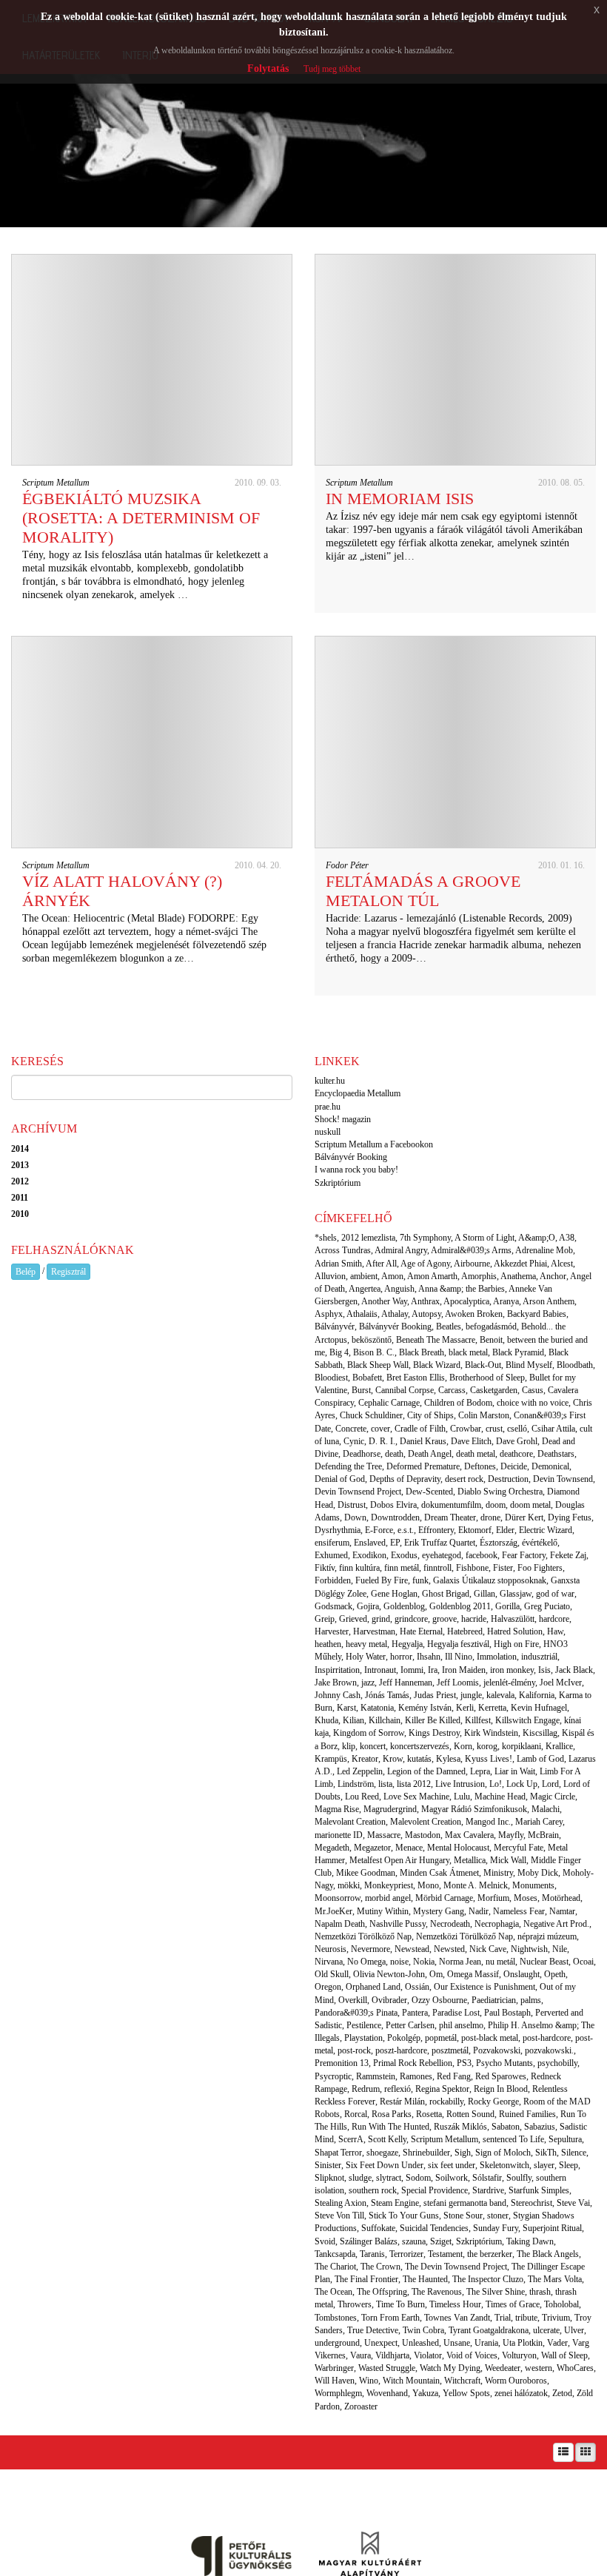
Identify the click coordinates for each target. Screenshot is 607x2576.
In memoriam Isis (400, 499)
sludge (360, 2178)
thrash (540, 2292)
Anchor (553, 1276)
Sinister (328, 2165)
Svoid (325, 2241)
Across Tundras (343, 1250)
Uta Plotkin (523, 2343)
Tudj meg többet (332, 69)
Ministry (498, 1873)
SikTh (546, 2153)
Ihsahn (429, 1657)
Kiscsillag (540, 1733)
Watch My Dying (450, 2368)
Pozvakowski (497, 2050)
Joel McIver (561, 1683)
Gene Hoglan (394, 1594)
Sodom (418, 2178)
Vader (557, 2343)
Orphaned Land (373, 1987)
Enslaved (370, 1543)
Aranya (506, 1301)
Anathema (518, 1276)
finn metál (402, 1568)
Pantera (415, 2013)
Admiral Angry (401, 1250)
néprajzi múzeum (547, 1936)
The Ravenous (437, 2292)
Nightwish (529, 1949)
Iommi (412, 1670)
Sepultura (565, 2139)
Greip (325, 1619)
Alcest (562, 1264)
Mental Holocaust (458, 1848)
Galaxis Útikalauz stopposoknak (490, 1580)
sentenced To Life (513, 2139)
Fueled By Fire (382, 1580)
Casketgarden (494, 1390)
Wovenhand (387, 2393)
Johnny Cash (338, 1695)
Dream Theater (450, 1517)
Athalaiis (362, 1314)
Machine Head (500, 1797)
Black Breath (422, 1352)
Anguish (399, 1289)
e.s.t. (406, 1530)
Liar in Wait (515, 1771)
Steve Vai (573, 2203)
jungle (471, 1695)
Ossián (417, 1987)
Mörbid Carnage (444, 1898)
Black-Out (483, 1365)
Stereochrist (531, 2203)
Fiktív (325, 1568)
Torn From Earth (390, 2318)
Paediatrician (494, 2000)
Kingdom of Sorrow (369, 1733)
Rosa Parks (392, 2114)
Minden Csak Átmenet (439, 1873)
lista (385, 1784)
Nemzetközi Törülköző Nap (465, 1936)
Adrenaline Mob (544, 1250)
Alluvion (330, 1276)
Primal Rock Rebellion (413, 2063)
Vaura (360, 2355)
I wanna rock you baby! (356, 1170)
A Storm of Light (484, 1238)
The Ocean (333, 2292)
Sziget (441, 2241)
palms (531, 2000)
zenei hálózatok (521, 2393)
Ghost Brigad (446, 1594)
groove (445, 1619)
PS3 (464, 2063)
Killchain (385, 1720)
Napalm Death (340, 1924)
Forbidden (333, 1580)
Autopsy (426, 1314)
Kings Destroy (434, 1733)
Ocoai (583, 1962)
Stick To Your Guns (404, 2216)
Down (355, 1517)
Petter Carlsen (410, 2025)
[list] (563, 2452)
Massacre (384, 1835)
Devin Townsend (563, 1479)
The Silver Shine (496, 2292)
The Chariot (335, 2267)
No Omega (366, 1962)
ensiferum (332, 1543)
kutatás (419, 1759)
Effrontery (436, 1530)
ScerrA (351, 2139)
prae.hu (328, 1107)
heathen (328, 1644)
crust (494, 1429)
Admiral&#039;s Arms (471, 1250)
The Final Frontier (366, 2279)
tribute (526, 2318)
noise (399, 1962)
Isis (544, 1670)
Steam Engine (395, 2203)
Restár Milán (402, 2102)
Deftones (480, 1466)
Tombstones (336, 2318)
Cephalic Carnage (389, 1403)
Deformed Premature (423, 1466)
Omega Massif (473, 1974)
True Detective (373, 2330)
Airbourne (472, 1264)
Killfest (478, 1720)
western (539, 2368)
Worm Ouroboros (516, 2381)
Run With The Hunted (390, 2127)
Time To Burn (400, 2304)
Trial (503, 2318)
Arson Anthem (549, 1301)
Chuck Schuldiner (371, 1415)
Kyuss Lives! (489, 1759)
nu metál (500, 1962)
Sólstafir (487, 2178)
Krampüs (331, 1759)
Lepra (480, 1771)
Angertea (365, 1289)
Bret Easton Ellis (416, 1378)
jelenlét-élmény (509, 1683)
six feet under (452, 2165)
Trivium (556, 2318)
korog (487, 1746)
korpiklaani (522, 1746)
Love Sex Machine (416, 1797)
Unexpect (381, 2343)
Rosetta (429, 2114)
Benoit (491, 1340)
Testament (445, 2254)
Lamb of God (540, 1759)
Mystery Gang (439, 1911)
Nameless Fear (519, 1911)
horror (401, 1657)
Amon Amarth (432, 1276)
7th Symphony (425, 1238)
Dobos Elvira (393, 1505)
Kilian (353, 1720)
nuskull (328, 1132)
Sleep (569, 2165)
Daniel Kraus (423, 1441)
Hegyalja (407, 1644)
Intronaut (380, 1670)
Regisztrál (68, 1272)
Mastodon (423, 1835)
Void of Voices (472, 2355)
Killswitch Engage (527, 1720)
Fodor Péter (347, 865)
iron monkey (512, 1670)
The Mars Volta (555, 2279)
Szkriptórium (338, 1183)
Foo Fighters (540, 1568)
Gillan (484, 1594)
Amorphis (479, 1276)
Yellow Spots (466, 2393)
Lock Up (522, 1784)
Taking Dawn (530, 2241)
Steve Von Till (339, 2216)
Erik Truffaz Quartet (440, 1543)
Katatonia (377, 1708)
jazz (368, 1683)
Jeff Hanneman (406, 1683)
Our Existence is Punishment (484, 1987)
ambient (364, 1276)
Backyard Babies (537, 1314)
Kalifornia (537, 1695)
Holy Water (366, 1657)
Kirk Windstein (491, 1733)
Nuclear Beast (544, 1962)
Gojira (368, 1606)
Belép (26, 1272)
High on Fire (516, 1644)
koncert (373, 1746)
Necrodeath (450, 1924)
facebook (482, 1555)
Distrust (352, 1505)
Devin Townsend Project (358, 1492)
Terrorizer (406, 2254)
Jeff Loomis (458, 1683)
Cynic (354, 1441)
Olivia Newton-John (389, 1974)
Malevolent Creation (426, 1822)
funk (420, 1580)
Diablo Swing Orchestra (500, 1492)
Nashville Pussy (398, 1924)
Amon (392, 1276)
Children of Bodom (458, 1403)
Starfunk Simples (539, 2190)
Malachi (546, 1809)
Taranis (372, 2254)
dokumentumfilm (451, 1505)
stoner (498, 2216)
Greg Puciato (547, 1606)
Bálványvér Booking (351, 1157)
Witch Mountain (411, 2381)
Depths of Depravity (405, 1479)
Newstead (412, 1949)
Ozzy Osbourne (439, 2000)
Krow (393, 1759)
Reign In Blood (501, 2089)
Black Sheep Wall (378, 1365)
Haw (555, 1631)
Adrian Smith (338, 1264)
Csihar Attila (553, 1429)
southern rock (373, 2190)
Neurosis (331, 1949)
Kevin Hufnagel (539, 1708)
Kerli (465, 1708)
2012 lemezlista (368, 1238)
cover (380, 1429)
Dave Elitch (471, 1441)
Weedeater (503, 2368)
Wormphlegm (338, 2393)
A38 (567, 1238)
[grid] (586, 2452)
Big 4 (339, 1352)
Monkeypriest (389, 1885)
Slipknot (329, 2178)
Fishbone (472, 1568)
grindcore (411, 1619)
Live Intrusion (460, 1784)
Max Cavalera (469, 1835)
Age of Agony (425, 1264)
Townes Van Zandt (457, 2318)
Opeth (555, 1974)
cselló (517, 1429)
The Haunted (425, 2279)
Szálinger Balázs (369, 2241)
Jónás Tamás (387, 1695)
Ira (433, 1670)
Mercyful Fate (519, 1848)
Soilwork (452, 2178)
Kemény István (425, 1708)
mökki (349, 1885)
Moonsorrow (338, 1898)
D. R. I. (382, 1441)
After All (381, 1264)
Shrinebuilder (426, 2153)
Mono (428, 1885)
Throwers (355, 2304)
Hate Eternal (421, 1631)
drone (490, 1517)
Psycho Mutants (504, 2063)
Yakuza (425, 2393)
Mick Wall (508, 1860)
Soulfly (519, 2178)
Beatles (449, 1326)
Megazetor (372, 1848)
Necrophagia (497, 1924)
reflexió (398, 2089)
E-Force (379, 1530)
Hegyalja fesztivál (458, 1644)
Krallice (559, 1746)
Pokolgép (404, 2038)
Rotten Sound (470, 2114)
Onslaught (522, 1974)
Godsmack (333, 1606)
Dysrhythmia (338, 1530)
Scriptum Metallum (56, 483)
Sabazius (540, 2127)
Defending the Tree (348, 1466)
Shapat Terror (338, 2153)
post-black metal (490, 2038)
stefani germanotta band (465, 2203)
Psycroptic (333, 2076)
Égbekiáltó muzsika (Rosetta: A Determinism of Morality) (141, 518)
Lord (550, 1784)
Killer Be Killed (433, 1720)
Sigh (463, 2153)
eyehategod (442, 1555)
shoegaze (382, 2153)
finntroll (437, 1568)
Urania (486, 2343)
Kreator (365, 1759)
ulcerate (546, 2330)
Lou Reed (362, 1797)
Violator (428, 2355)
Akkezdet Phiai (520, 1264)
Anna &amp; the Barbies (462, 1289)
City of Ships (430, 1415)
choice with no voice (533, 1403)
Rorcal (356, 2114)
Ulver (574, 2330)
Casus (533, 1390)
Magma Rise (337, 1809)
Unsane (457, 2343)
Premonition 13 (342, 2063)
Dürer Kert (524, 1517)
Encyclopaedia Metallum (358, 1093)
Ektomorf (475, 1530)
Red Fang (454, 2076)
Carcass (452, 1390)
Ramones (416, 2076)
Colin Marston (484, 1415)
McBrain (543, 1835)
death (394, 1454)
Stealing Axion (341, 2203)
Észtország (499, 1543)
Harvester (332, 1631)
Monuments (533, 1885)
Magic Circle (553, 1797)
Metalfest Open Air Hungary (399, 1860)
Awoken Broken (474, 1314)
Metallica (470, 1860)
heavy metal (366, 1644)
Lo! (496, 1784)
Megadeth (332, 1848)
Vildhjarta (392, 2355)
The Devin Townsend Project (456, 2267)
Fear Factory (524, 1555)
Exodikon (369, 1555)
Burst (361, 1390)
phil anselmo (461, 2025)
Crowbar (466, 1429)
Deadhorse (362, 1454)
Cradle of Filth (420, 1429)
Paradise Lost (456, 2013)
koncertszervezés (420, 1746)
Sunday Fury (496, 2228)
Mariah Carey (539, 1822)
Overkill (353, 2000)
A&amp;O (537, 1238)
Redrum (366, 2089)
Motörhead (561, 1898)
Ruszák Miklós (460, 2127)
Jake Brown (336, 1683)
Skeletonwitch (504, 2165)
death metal (476, 1454)
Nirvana (329, 1962)
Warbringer (334, 2368)
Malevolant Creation (350, 1822)
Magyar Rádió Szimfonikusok (474, 1809)
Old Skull (332, 1974)
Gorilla (507, 1606)
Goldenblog (404, 1606)
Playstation (363, 2038)
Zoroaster (361, 2406)
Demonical (550, 1466)
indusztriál (539, 1657)
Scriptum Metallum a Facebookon (374, 1144)
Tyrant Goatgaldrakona (489, 2330)
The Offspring (382, 2292)
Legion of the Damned (426, 1771)
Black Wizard (437, 1365)
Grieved (353, 1619)
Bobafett (367, 1378)
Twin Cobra (423, 2330)
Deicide (514, 1466)
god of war (555, 1594)
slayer (544, 2165)
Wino (369, 2381)
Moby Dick (538, 1873)
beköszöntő (372, 1340)
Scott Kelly (387, 2139)
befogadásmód (491, 1326)
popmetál (441, 2038)
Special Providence (435, 2190)
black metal (468, 1352)
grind (381, 1619)
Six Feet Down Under (385, 2165)
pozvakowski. (549, 2050)
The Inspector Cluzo (488, 2279)
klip (349, 1746)
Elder (505, 1530)
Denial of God (340, 1479)
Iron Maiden (464, 1670)
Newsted (449, 1949)
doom (496, 1505)
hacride (474, 1619)
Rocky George (493, 2102)
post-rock (354, 2050)
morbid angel (388, 1898)
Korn (463, 1746)
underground (337, 2343)
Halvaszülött (513, 1619)
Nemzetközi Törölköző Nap (363, 1936)
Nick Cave (488, 1949)
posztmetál (450, 2050)
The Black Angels (548, 2254)
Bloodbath (575, 1365)
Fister (503, 1568)
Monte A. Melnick (476, 1885)
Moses (526, 1898)
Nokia (424, 1962)
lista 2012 (414, 1784)
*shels (326, 1238)
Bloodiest (331, 1378)
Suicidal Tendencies (434, 2228)
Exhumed (331, 1555)
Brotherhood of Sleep (487, 1378)
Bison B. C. (374, 1352)
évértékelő (540, 1543)
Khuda (326, 1720)
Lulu (462, 1797)
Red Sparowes (501, 2076)
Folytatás (268, 68)
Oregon (328, 1987)
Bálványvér (335, 1326)
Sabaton (506, 2127)
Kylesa (448, 1759)
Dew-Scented (429, 1492)
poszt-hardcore (401, 2050)
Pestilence (364, 2025)
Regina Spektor (442, 2089)
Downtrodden (395, 1517)
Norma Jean (460, 1962)
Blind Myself (529, 1365)
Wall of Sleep (564, 2355)
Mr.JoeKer (333, 1911)
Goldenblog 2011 (460, 1606)
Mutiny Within (383, 1911)
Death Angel (430, 1454)
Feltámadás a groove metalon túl (423, 891)
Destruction (508, 1479)
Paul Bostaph (507, 2013)
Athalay (395, 1314)
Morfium (493, 1898)
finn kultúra (359, 1568)
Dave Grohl (517, 1441)
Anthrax (425, 1301)
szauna (414, 2241)
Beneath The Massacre (436, 1340)
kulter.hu (330, 1081)
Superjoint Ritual (552, 2228)
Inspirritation (337, 1670)
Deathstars (556, 1454)
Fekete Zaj (568, 1555)
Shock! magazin (343, 1119)
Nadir (479, 1911)
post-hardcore (547, 2038)
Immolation (497, 1657)
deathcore (516, 1454)
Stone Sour (463, 2216)
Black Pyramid (518, 1352)
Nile (560, 1949)
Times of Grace (513, 2304)
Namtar (562, 1911)
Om (436, 1974)
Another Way (384, 1301)
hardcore (554, 1619)
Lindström (356, 1784)
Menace (409, 1848)
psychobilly (557, 2063)
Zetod (562, 2393)
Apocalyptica (466, 1301)
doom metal (530, 1505)
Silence (574, 2153)
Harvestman (374, 1631)
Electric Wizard (546, 1530)
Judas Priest (435, 1695)
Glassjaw (516, 1594)
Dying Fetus (570, 1517)
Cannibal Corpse (405, 1390)
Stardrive (488, 2190)
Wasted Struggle (387, 2368)
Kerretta (492, 1708)
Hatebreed (465, 1631)
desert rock (464, 1479)
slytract (389, 2178)
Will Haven (335, 2381)
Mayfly (511, 1835)
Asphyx (329, 1314)
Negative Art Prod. (556, 1924)
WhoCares (575, 2368)
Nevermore (370, 1949)
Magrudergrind (390, 1809)
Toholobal (561, 2304)
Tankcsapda (335, 2254)
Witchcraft (462, 2381)
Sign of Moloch (503, 2153)
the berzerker (490, 2254)
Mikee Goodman (366, 1873)
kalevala (500, 1695)
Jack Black (574, 1670)
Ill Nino (459, 1657)
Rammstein (376, 2076)
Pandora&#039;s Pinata (356, 2013)
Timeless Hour (455, 2304)
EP (395, 1543)
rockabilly (446, 2102)
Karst (346, 1708)
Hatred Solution (515, 1631)
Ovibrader (389, 2000)
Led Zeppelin (360, 1771)
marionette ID (339, 1835)
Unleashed (420, 2343)
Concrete (351, 1429)
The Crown (380, 2267)
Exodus (404, 1555)
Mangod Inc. (488, 1822)
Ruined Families (527, 2114)
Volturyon (519, 2355)
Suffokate (378, 2228)
